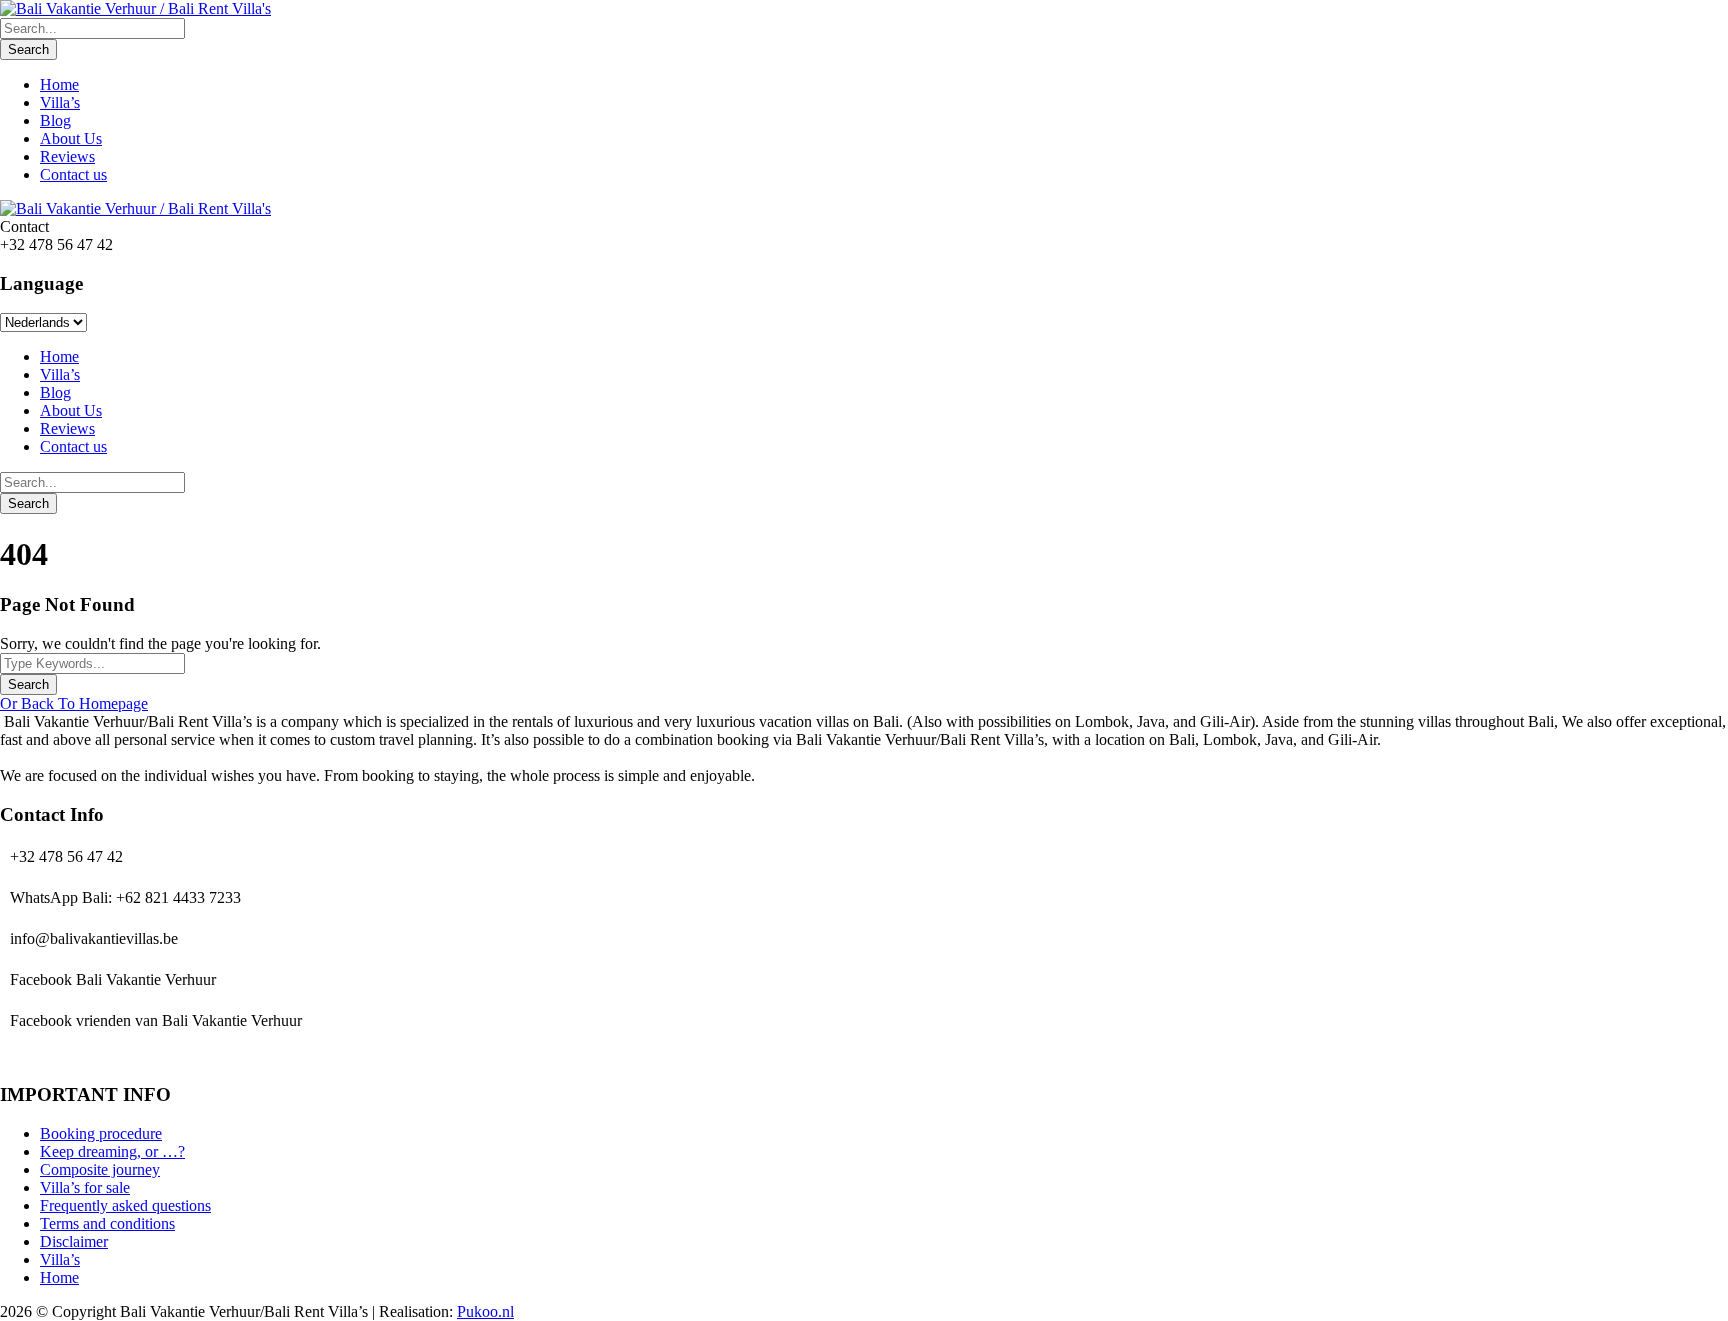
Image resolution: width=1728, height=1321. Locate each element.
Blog (55, 120)
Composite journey (100, 1169)
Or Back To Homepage (74, 703)
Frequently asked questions (125, 1205)
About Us (71, 138)
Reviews (67, 156)
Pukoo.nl (485, 1311)
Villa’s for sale (85, 1187)
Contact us (73, 174)
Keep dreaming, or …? (112, 1151)
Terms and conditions (107, 1223)
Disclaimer (74, 1241)
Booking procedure (101, 1133)
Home (59, 84)
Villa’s (60, 102)
